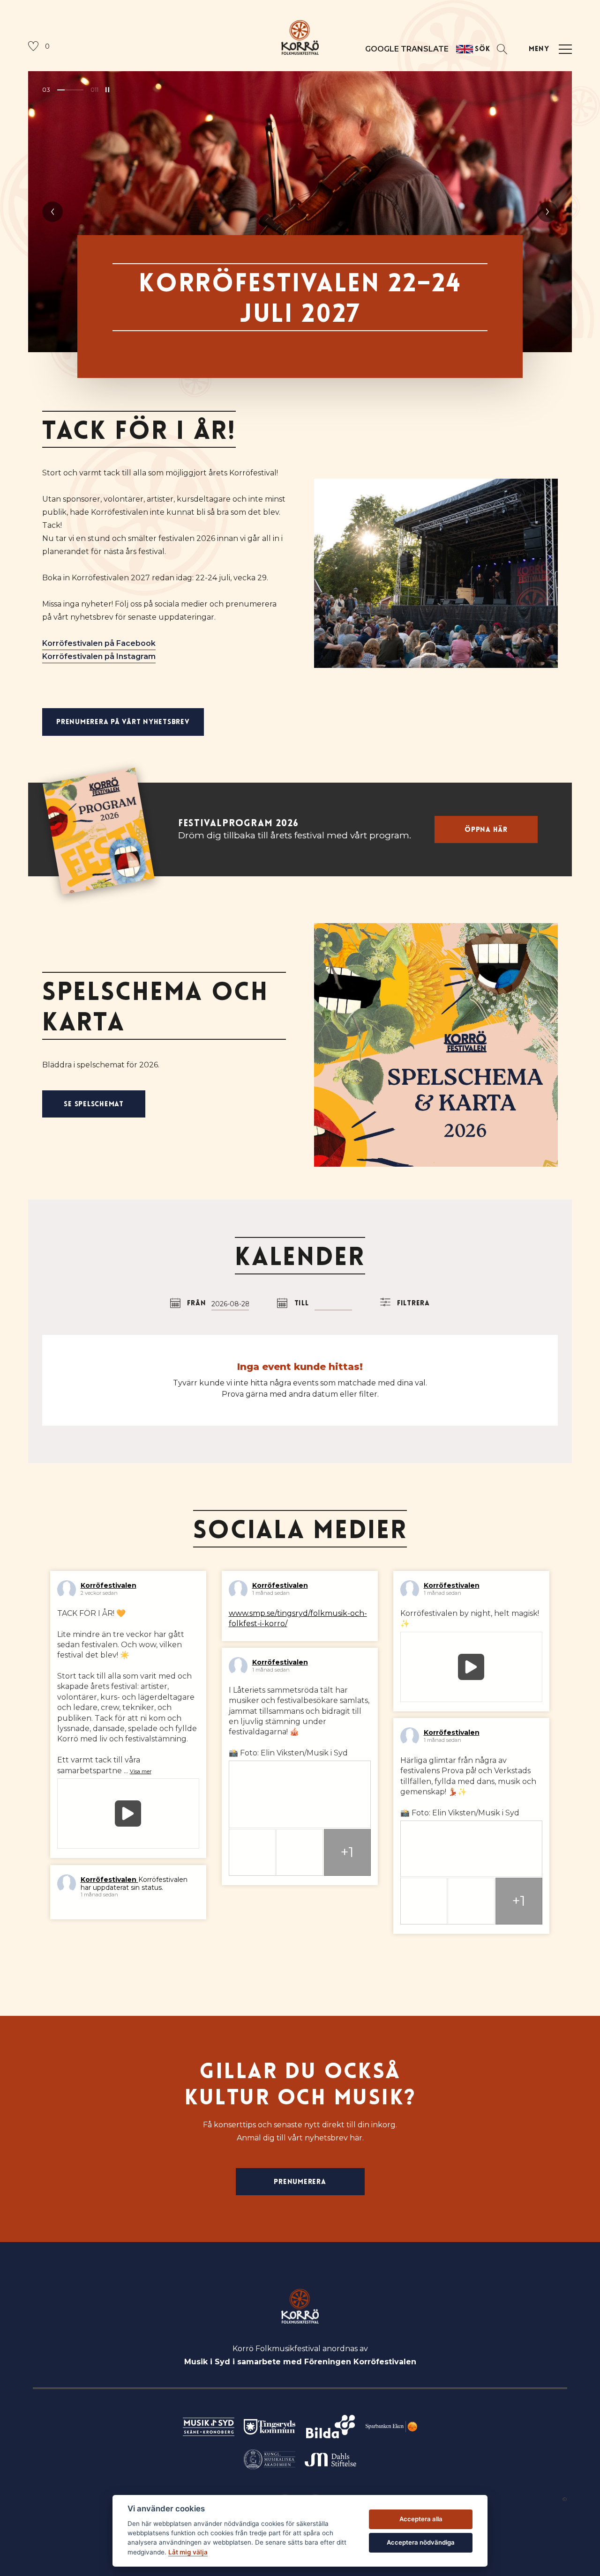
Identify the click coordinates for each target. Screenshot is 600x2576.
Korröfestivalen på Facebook (99, 643)
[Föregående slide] (52, 212)
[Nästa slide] (547, 212)
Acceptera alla (421, 2519)
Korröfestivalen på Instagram (99, 656)
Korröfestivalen (109, 1585)
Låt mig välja (188, 2552)
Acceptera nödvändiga (421, 2542)
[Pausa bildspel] (107, 90)
